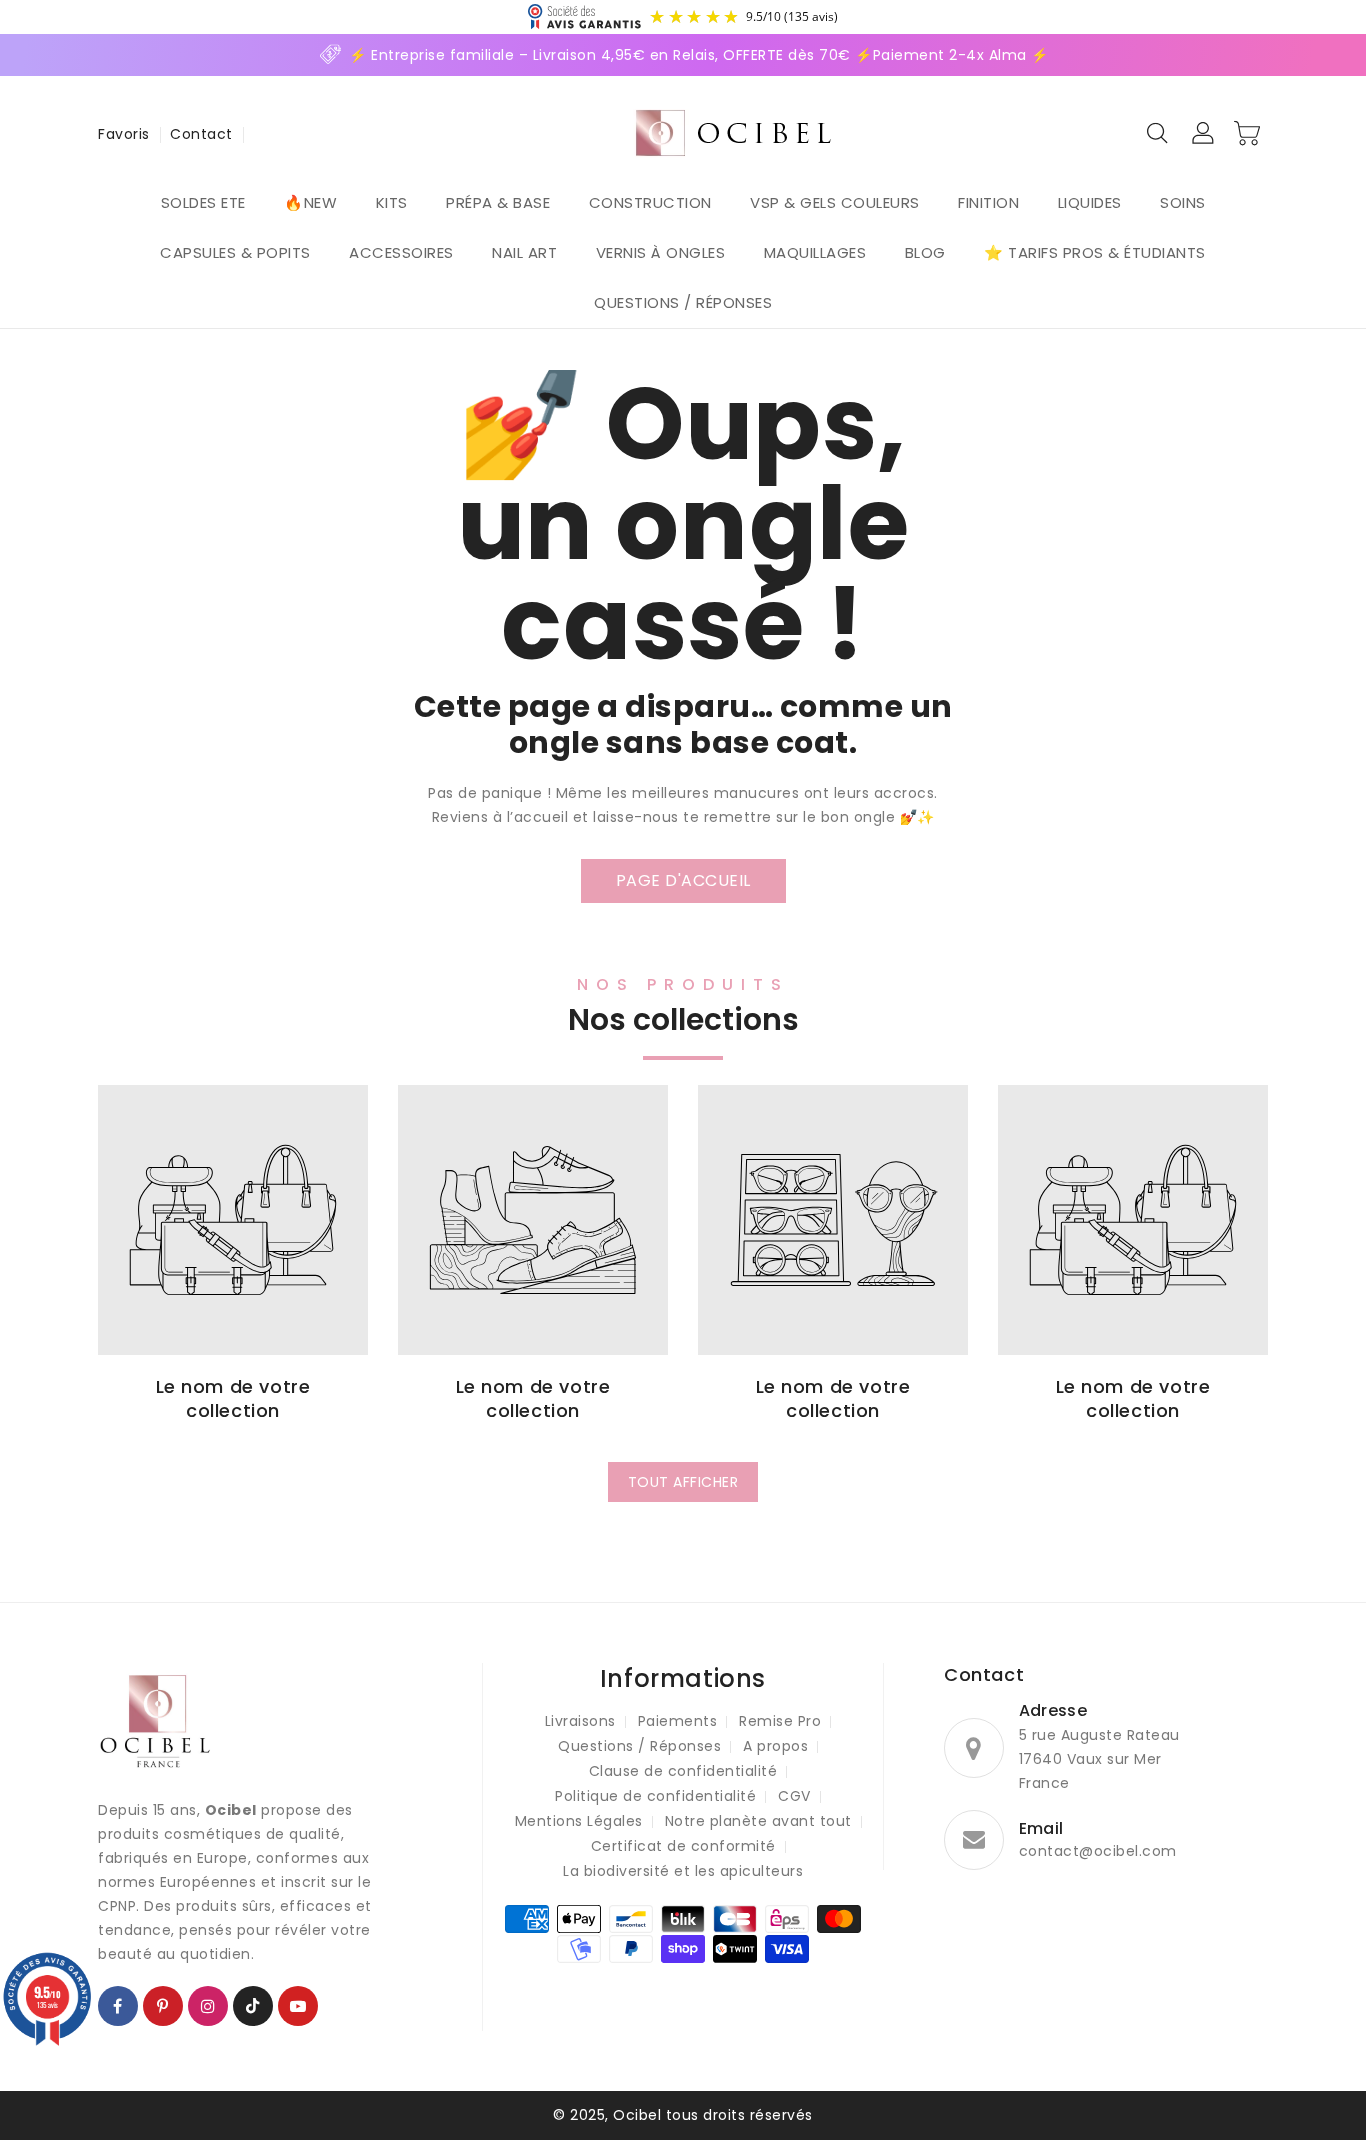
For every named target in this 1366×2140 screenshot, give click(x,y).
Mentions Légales (579, 1821)
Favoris (124, 134)
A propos (775, 1746)
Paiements (678, 1721)
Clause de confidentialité (683, 1771)
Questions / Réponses (639, 1746)
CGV (794, 1796)
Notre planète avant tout (758, 1821)
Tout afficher (683, 1482)
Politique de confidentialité (655, 1796)
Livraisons (580, 1721)
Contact (201, 134)
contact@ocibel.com (1098, 1851)
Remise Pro (780, 1721)
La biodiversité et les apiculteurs (683, 1871)
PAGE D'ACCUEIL (683, 880)
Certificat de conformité (683, 1846)
